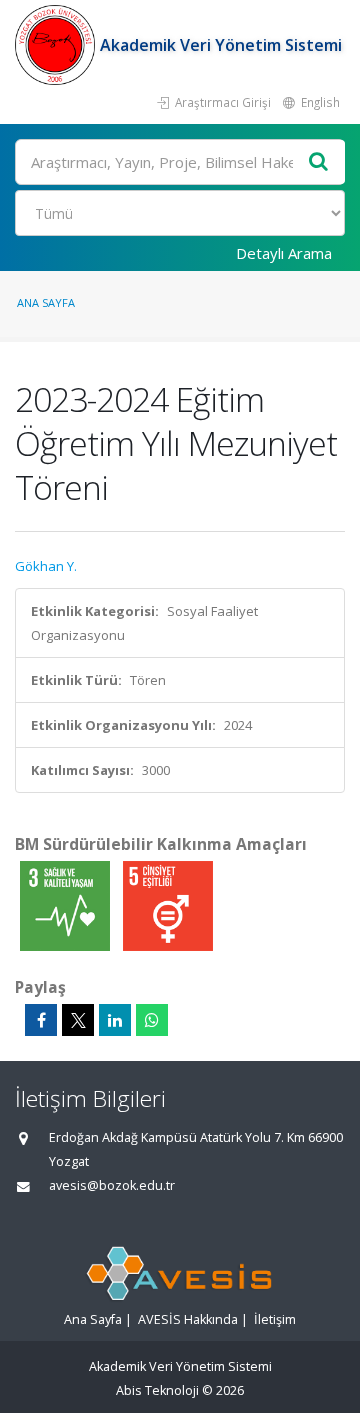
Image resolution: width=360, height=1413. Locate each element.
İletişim (275, 1319)
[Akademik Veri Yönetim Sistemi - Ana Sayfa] (57, 45)
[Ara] (319, 162)
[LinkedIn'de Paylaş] (115, 1020)
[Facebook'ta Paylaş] (41, 1020)
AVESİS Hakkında (188, 1319)
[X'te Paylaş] (78, 1020)
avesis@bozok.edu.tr (112, 1185)
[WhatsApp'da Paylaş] (152, 1020)
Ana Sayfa (46, 302)
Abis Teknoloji (157, 1390)
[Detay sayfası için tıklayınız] (66, 905)
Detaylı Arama (284, 253)
